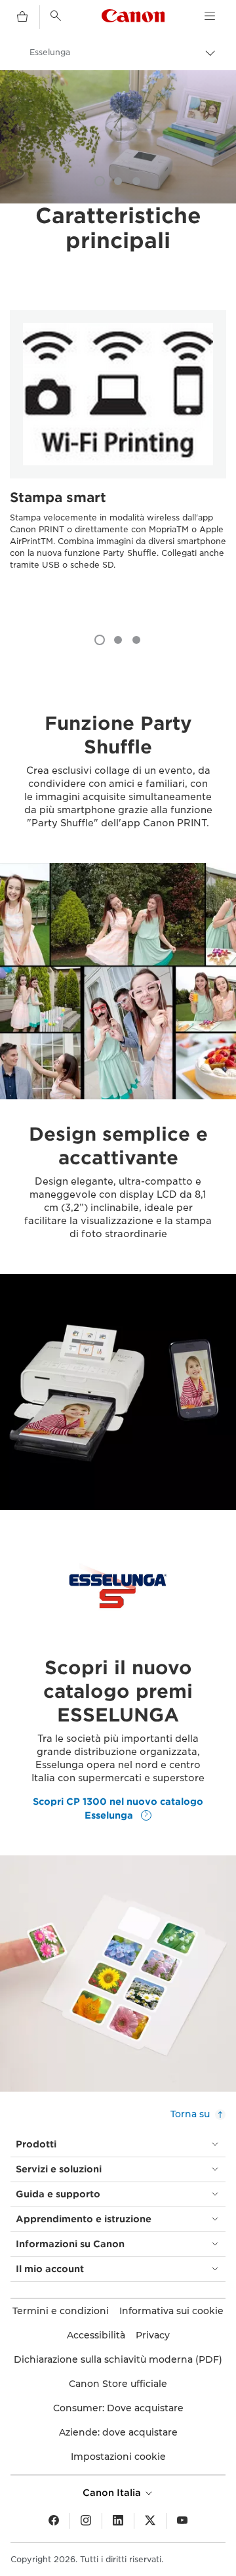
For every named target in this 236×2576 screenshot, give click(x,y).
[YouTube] (182, 2521)
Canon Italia (113, 2493)
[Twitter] (150, 2521)
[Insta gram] (86, 2521)
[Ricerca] (56, 16)
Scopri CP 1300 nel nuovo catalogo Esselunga (118, 1808)
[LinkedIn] (118, 2521)
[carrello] (22, 17)
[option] (118, 137)
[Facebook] (54, 2521)
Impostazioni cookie (118, 2457)
